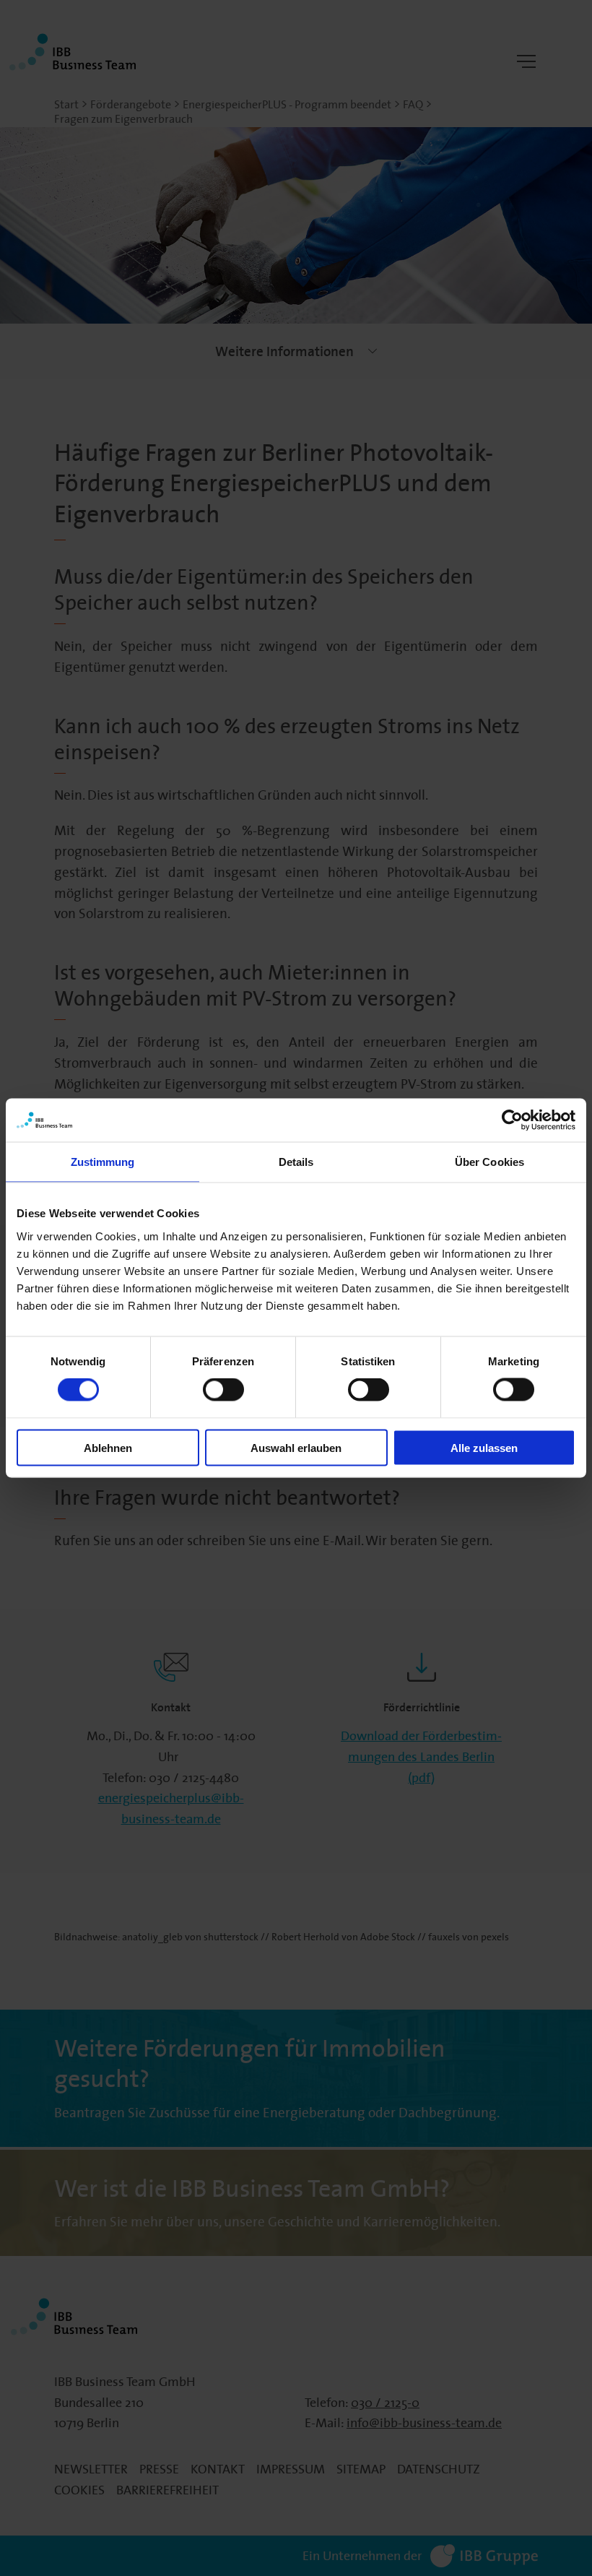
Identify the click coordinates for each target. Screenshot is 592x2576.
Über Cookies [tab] (489, 1162)
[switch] (223, 1390)
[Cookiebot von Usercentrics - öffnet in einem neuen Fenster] (512, 1120)
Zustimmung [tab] (103, 1162)
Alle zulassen (484, 1447)
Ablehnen (108, 1447)
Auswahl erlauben (296, 1447)
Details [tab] (296, 1162)
